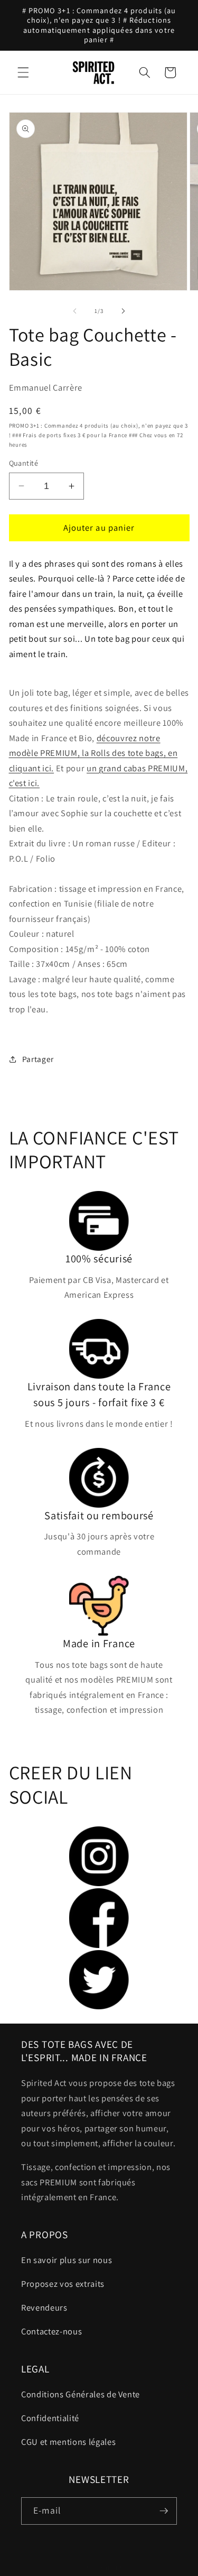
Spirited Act (111, 2568)
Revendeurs (44, 2307)
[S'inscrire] (164, 2511)
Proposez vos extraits (63, 2284)
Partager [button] (38, 1059)
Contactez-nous (51, 2331)
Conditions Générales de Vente (81, 2394)
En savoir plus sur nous (67, 2260)
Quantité (24, 463)
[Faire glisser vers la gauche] (74, 311)
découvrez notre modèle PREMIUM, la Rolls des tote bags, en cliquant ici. (93, 753)
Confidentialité (50, 2418)
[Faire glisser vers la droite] (124, 311)
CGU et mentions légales (68, 2442)
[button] (23, 72)
